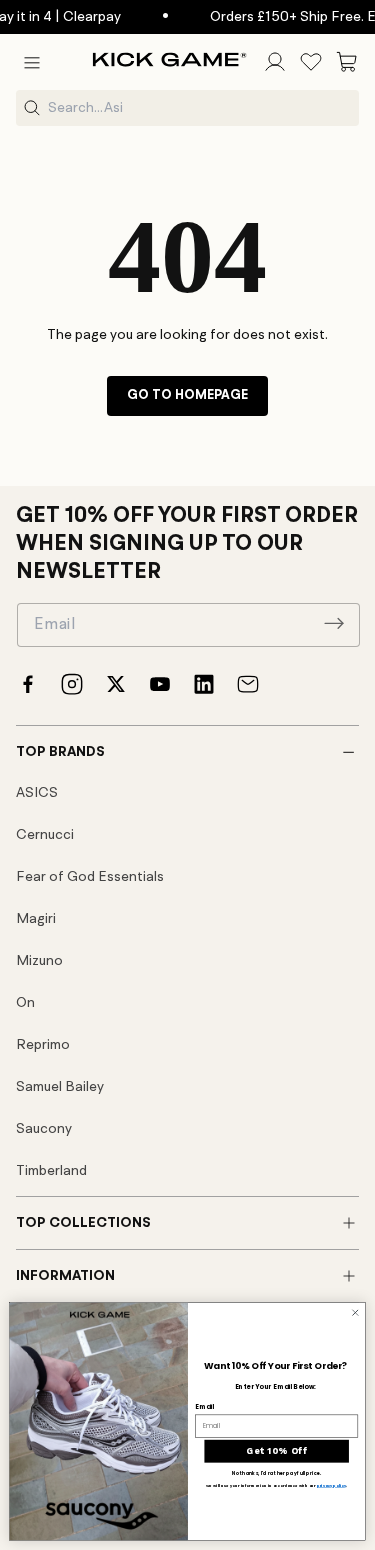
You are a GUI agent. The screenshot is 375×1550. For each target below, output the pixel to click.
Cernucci (45, 835)
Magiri (36, 919)
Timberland (51, 1171)
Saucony (44, 1129)
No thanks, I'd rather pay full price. (277, 1474)
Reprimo (43, 1045)
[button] (32, 62)
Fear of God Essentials (90, 877)
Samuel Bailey (60, 1087)
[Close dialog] (355, 1313)
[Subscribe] (334, 623)
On (25, 1003)
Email (204, 1406)
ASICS (37, 793)
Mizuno (39, 961)
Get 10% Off (276, 1451)
